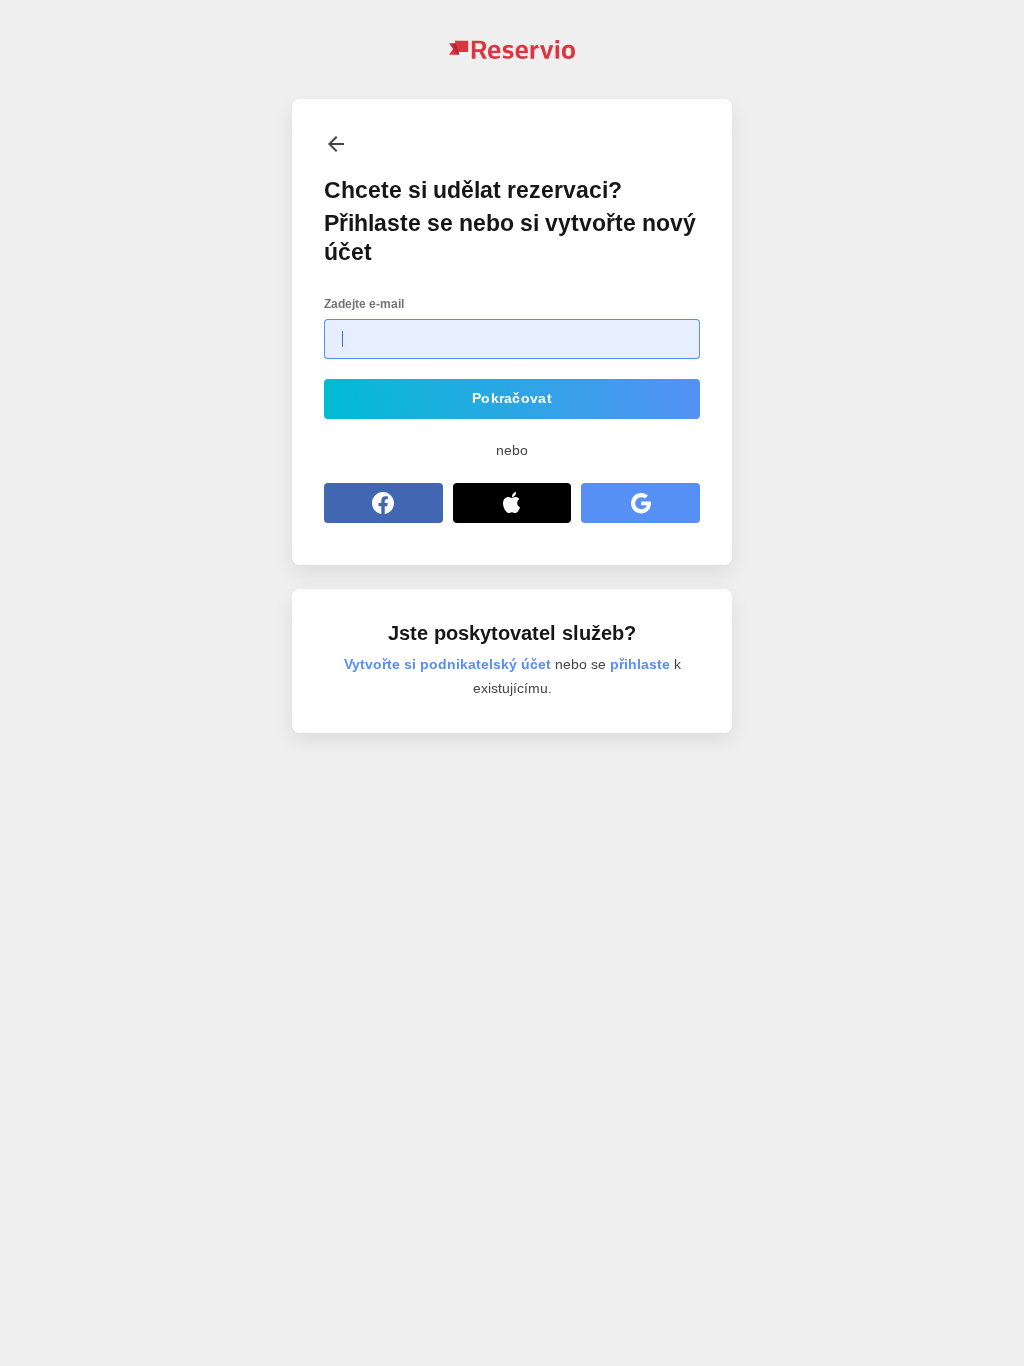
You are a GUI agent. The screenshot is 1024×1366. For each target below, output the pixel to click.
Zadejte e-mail (364, 304)
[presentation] (336, 143)
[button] (512, 399)
